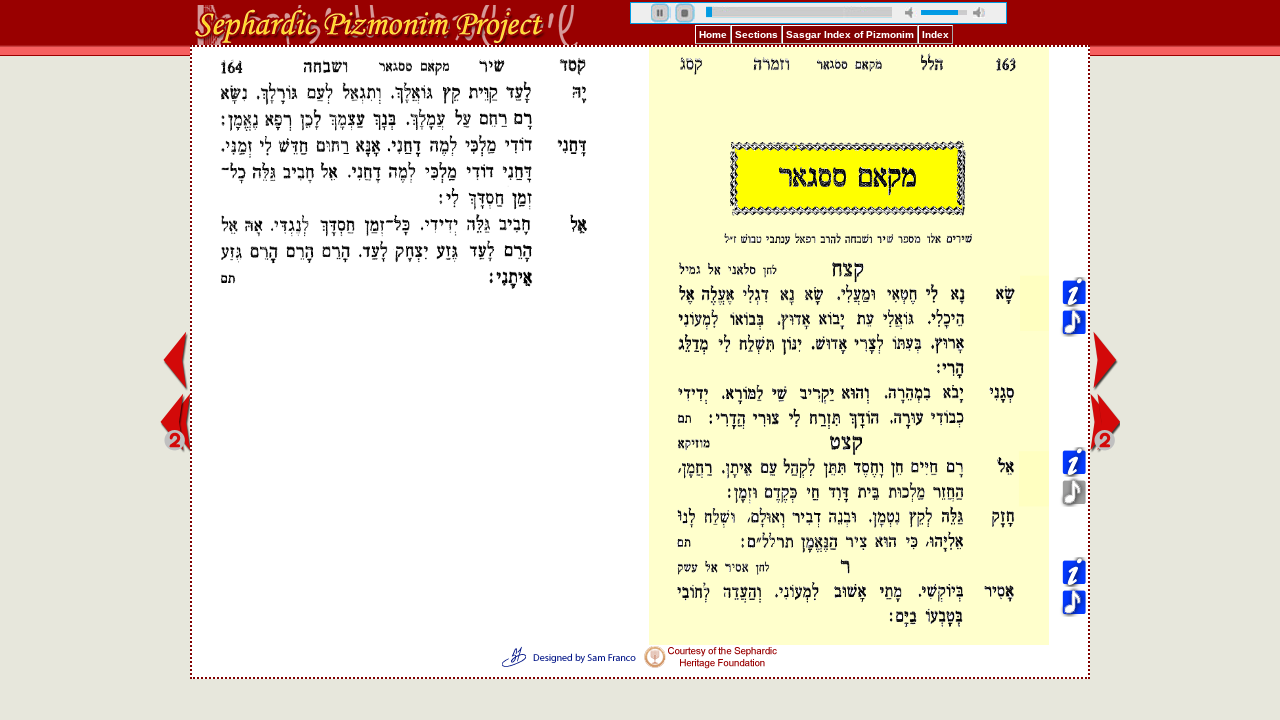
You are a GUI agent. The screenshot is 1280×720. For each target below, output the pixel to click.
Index (935, 34)
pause (661, 13)
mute (911, 12)
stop (685, 13)
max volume (979, 12)
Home (713, 34)
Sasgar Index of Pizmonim (850, 34)
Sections (756, 34)
